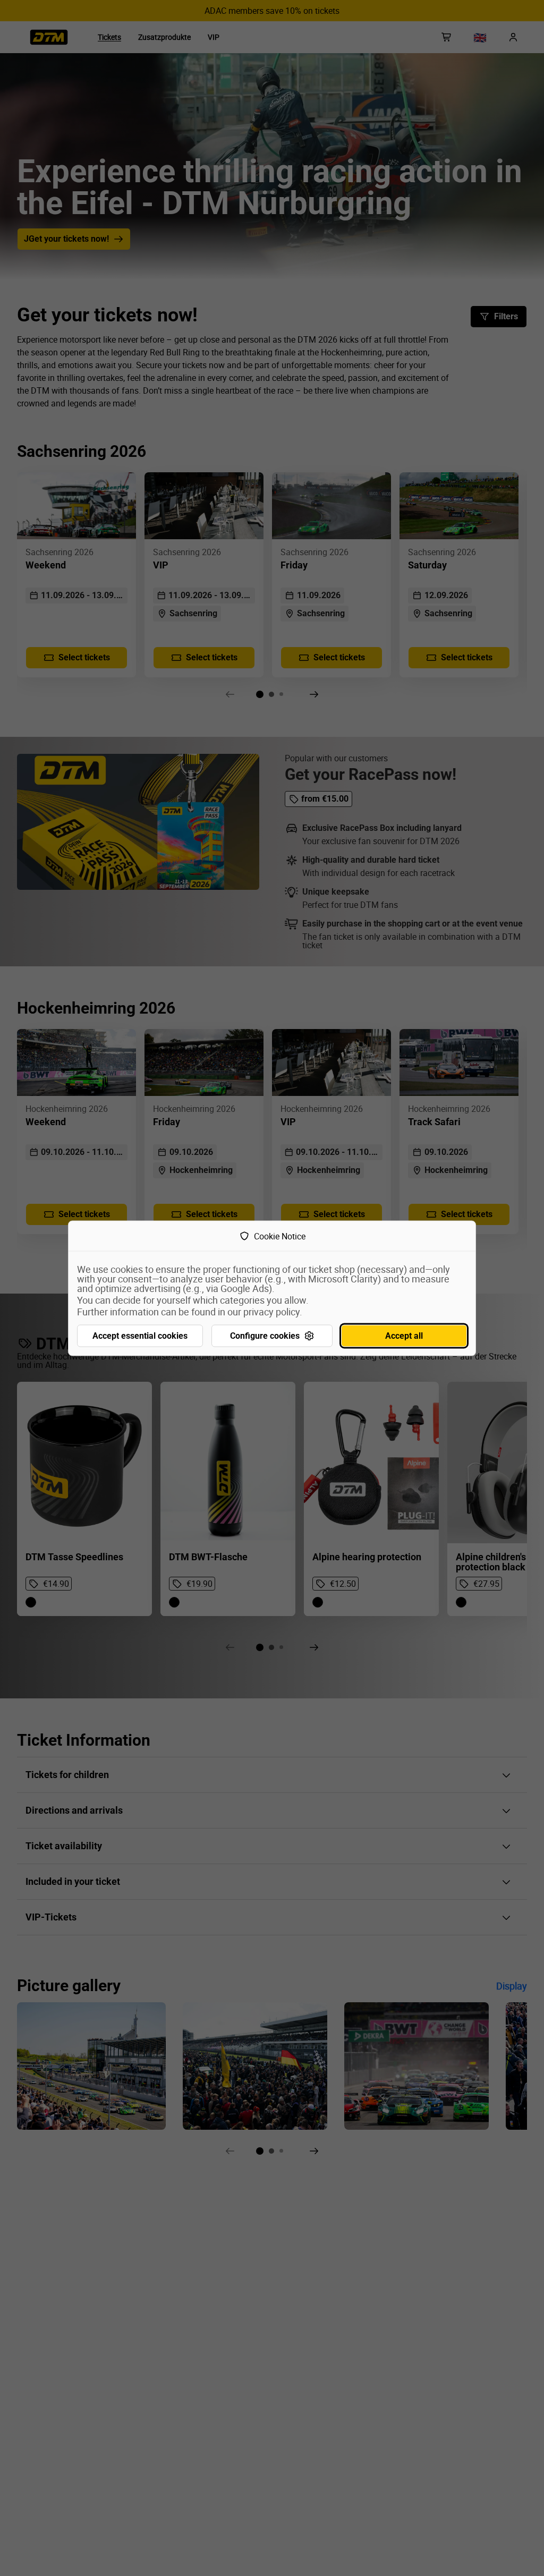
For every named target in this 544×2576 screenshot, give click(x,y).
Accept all (404, 1335)
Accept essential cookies (140, 1335)
